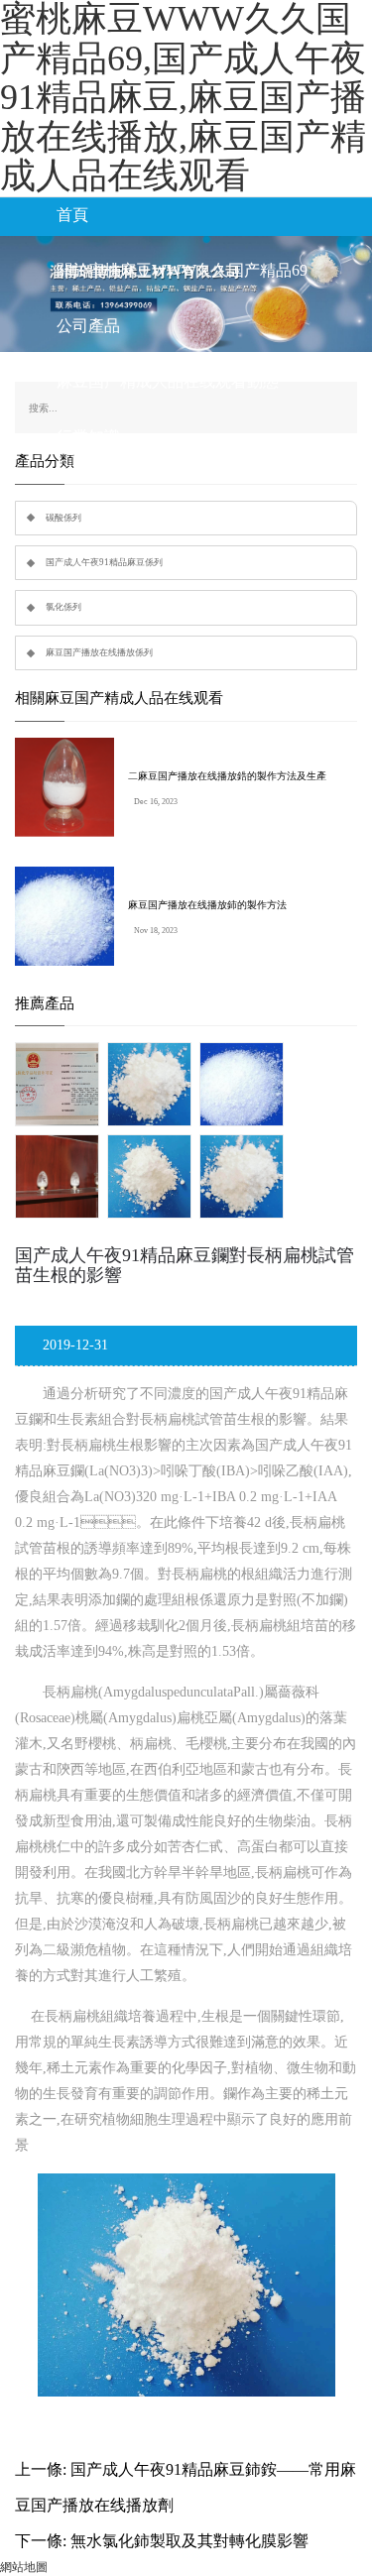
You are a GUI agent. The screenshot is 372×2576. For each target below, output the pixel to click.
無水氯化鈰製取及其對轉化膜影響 (189, 2541)
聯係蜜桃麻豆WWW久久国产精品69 (182, 492)
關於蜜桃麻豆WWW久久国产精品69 (182, 270)
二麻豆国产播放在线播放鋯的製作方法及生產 (227, 776)
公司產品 (88, 326)
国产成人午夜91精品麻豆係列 (104, 562)
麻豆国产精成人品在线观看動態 (168, 381)
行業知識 (88, 437)
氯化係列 (63, 607)
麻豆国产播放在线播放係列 (99, 652)
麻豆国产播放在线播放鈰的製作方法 (207, 905)
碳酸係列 (63, 518)
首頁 (72, 215)
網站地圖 (24, 2567)
